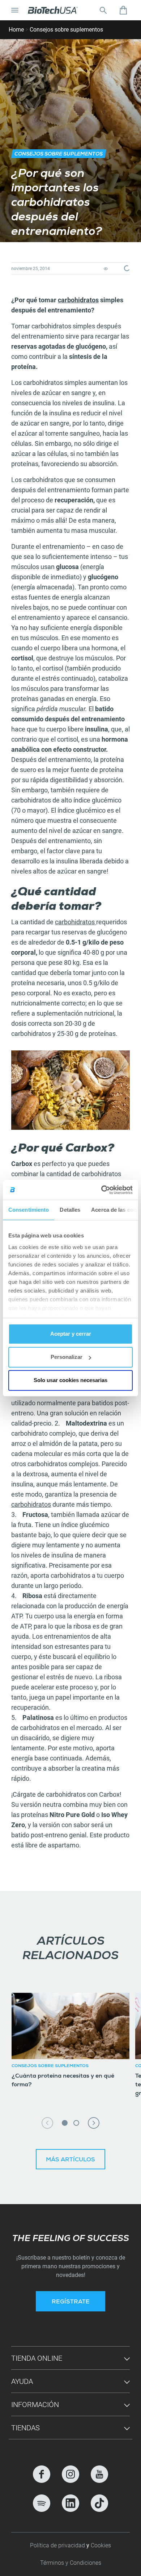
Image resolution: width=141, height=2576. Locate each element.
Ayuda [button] (22, 2381)
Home (16, 30)
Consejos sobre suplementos (66, 30)
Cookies (101, 2545)
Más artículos (70, 2160)
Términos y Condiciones (71, 2563)
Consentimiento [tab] (29, 1210)
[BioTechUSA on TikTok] (99, 2503)
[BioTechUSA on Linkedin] (70, 2503)
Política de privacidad (58, 2545)
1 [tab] (65, 2123)
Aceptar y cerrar (71, 1334)
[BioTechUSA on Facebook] (42, 2474)
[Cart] (123, 10)
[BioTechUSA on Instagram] (70, 2474)
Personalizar (67, 1357)
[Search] (103, 10)
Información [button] (35, 2405)
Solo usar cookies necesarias (70, 1380)
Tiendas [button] (25, 2428)
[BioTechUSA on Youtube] (99, 2474)
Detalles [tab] (70, 1210)
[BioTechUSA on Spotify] (42, 2503)
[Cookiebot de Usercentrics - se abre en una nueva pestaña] (101, 1190)
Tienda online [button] (37, 2358)
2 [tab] (76, 2123)
